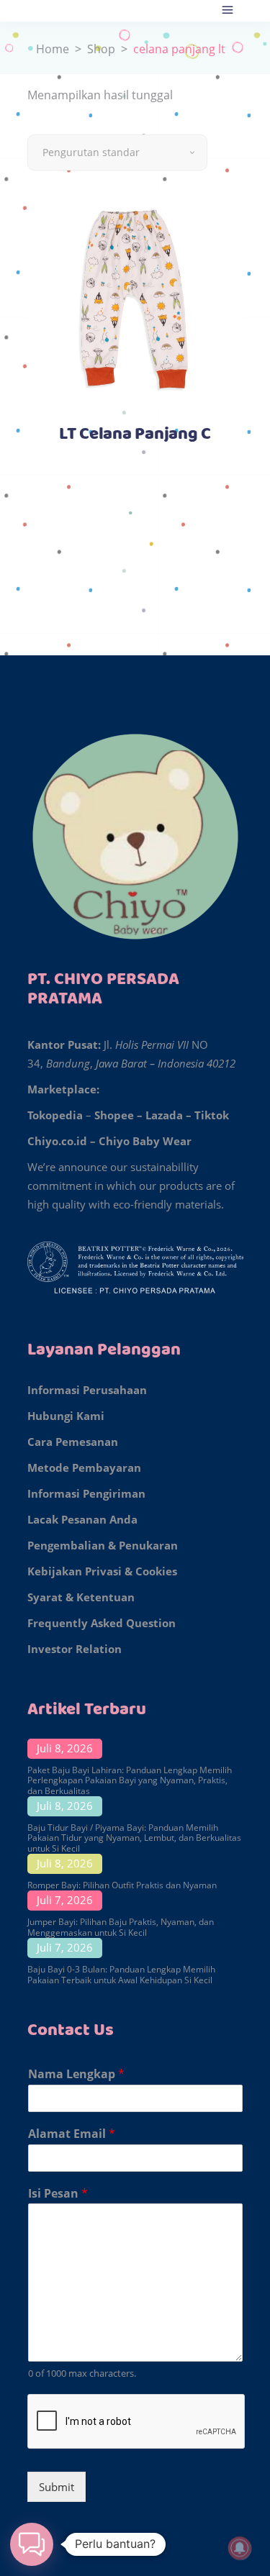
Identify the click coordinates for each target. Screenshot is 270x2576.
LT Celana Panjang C (135, 434)
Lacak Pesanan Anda (82, 1519)
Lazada (164, 1115)
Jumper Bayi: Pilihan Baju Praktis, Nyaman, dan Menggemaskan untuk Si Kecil (121, 1927)
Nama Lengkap (76, 2074)
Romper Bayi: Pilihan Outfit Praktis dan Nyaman (122, 1885)
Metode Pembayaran (84, 1467)
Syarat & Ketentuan (81, 1597)
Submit (57, 2487)
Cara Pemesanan (73, 1442)
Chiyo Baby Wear (145, 1141)
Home (53, 49)
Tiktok (212, 1115)
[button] (32, 2544)
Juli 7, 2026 (65, 1900)
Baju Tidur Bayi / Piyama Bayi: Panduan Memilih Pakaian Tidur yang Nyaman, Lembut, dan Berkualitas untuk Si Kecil (134, 1838)
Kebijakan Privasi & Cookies (102, 1571)
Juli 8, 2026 (65, 1748)
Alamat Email (72, 2134)
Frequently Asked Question (102, 1623)
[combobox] (117, 153)
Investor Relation (75, 1649)
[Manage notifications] (240, 2548)
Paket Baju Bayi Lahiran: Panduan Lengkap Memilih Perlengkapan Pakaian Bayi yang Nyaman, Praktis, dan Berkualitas (130, 1780)
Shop (101, 49)
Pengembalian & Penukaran (103, 1545)
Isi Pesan (58, 2194)
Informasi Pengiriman (86, 1493)
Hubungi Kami (66, 1416)
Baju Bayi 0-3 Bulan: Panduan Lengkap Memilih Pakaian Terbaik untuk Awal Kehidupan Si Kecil (121, 1974)
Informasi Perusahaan (87, 1390)
